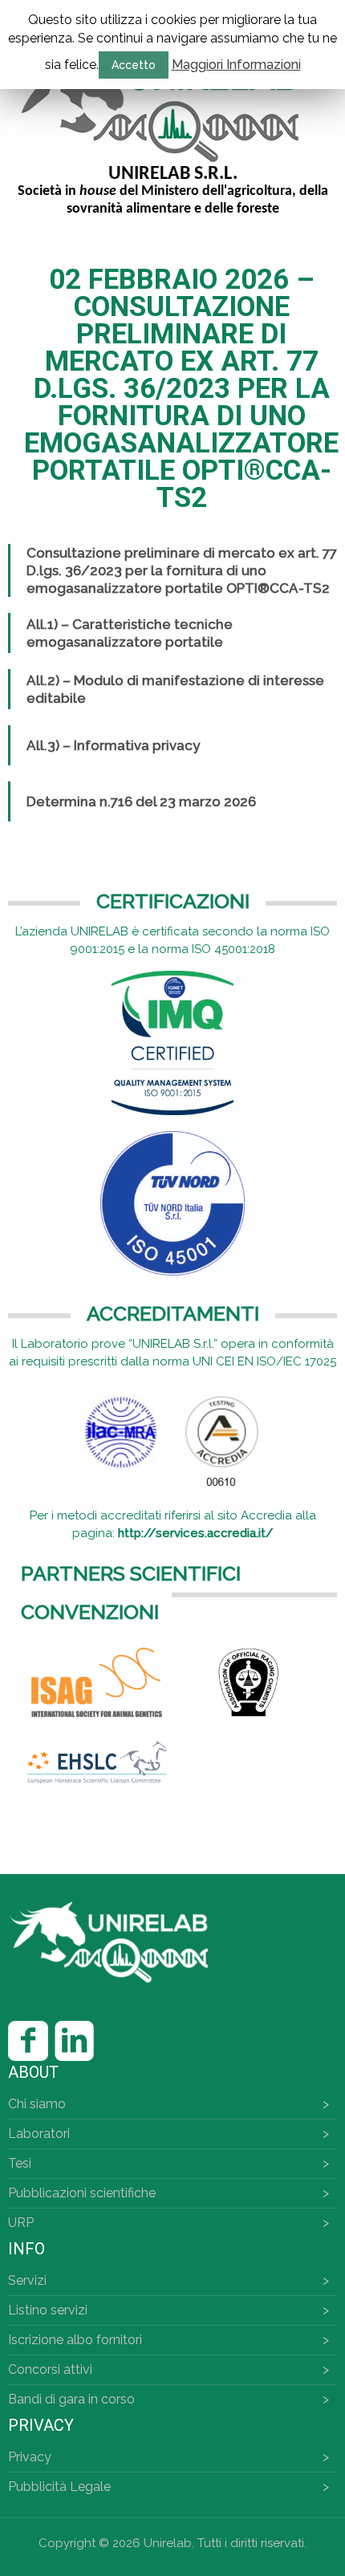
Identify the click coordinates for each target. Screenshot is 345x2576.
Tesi (20, 2163)
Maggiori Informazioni (236, 65)
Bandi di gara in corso (71, 2399)
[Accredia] (172, 1437)
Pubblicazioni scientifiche (82, 2193)
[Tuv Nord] (172, 1203)
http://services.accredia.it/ (196, 1533)
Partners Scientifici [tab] (131, 1573)
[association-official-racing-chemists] (248, 1682)
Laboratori (39, 2134)
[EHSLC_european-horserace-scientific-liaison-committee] (97, 1762)
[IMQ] (172, 1043)
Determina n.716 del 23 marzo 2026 (141, 801)
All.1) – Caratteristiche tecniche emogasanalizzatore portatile (130, 633)
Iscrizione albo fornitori (75, 2340)
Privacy (30, 2457)
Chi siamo (37, 2104)
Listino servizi (48, 2310)
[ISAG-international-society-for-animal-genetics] (97, 1682)
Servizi (27, 2280)
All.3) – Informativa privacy (113, 745)
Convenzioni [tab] (90, 1612)
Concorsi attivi (50, 2369)
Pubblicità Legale (59, 2487)
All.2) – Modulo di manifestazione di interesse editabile (175, 689)
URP (21, 2223)
